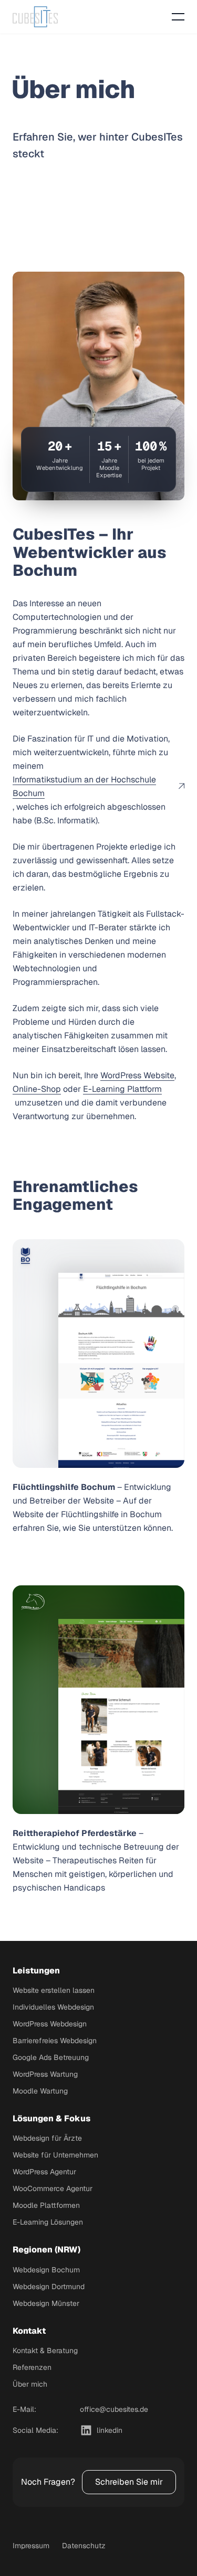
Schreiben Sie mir (129, 2482)
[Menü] (178, 17)
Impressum (31, 2546)
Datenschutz (84, 2546)
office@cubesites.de (114, 2409)
